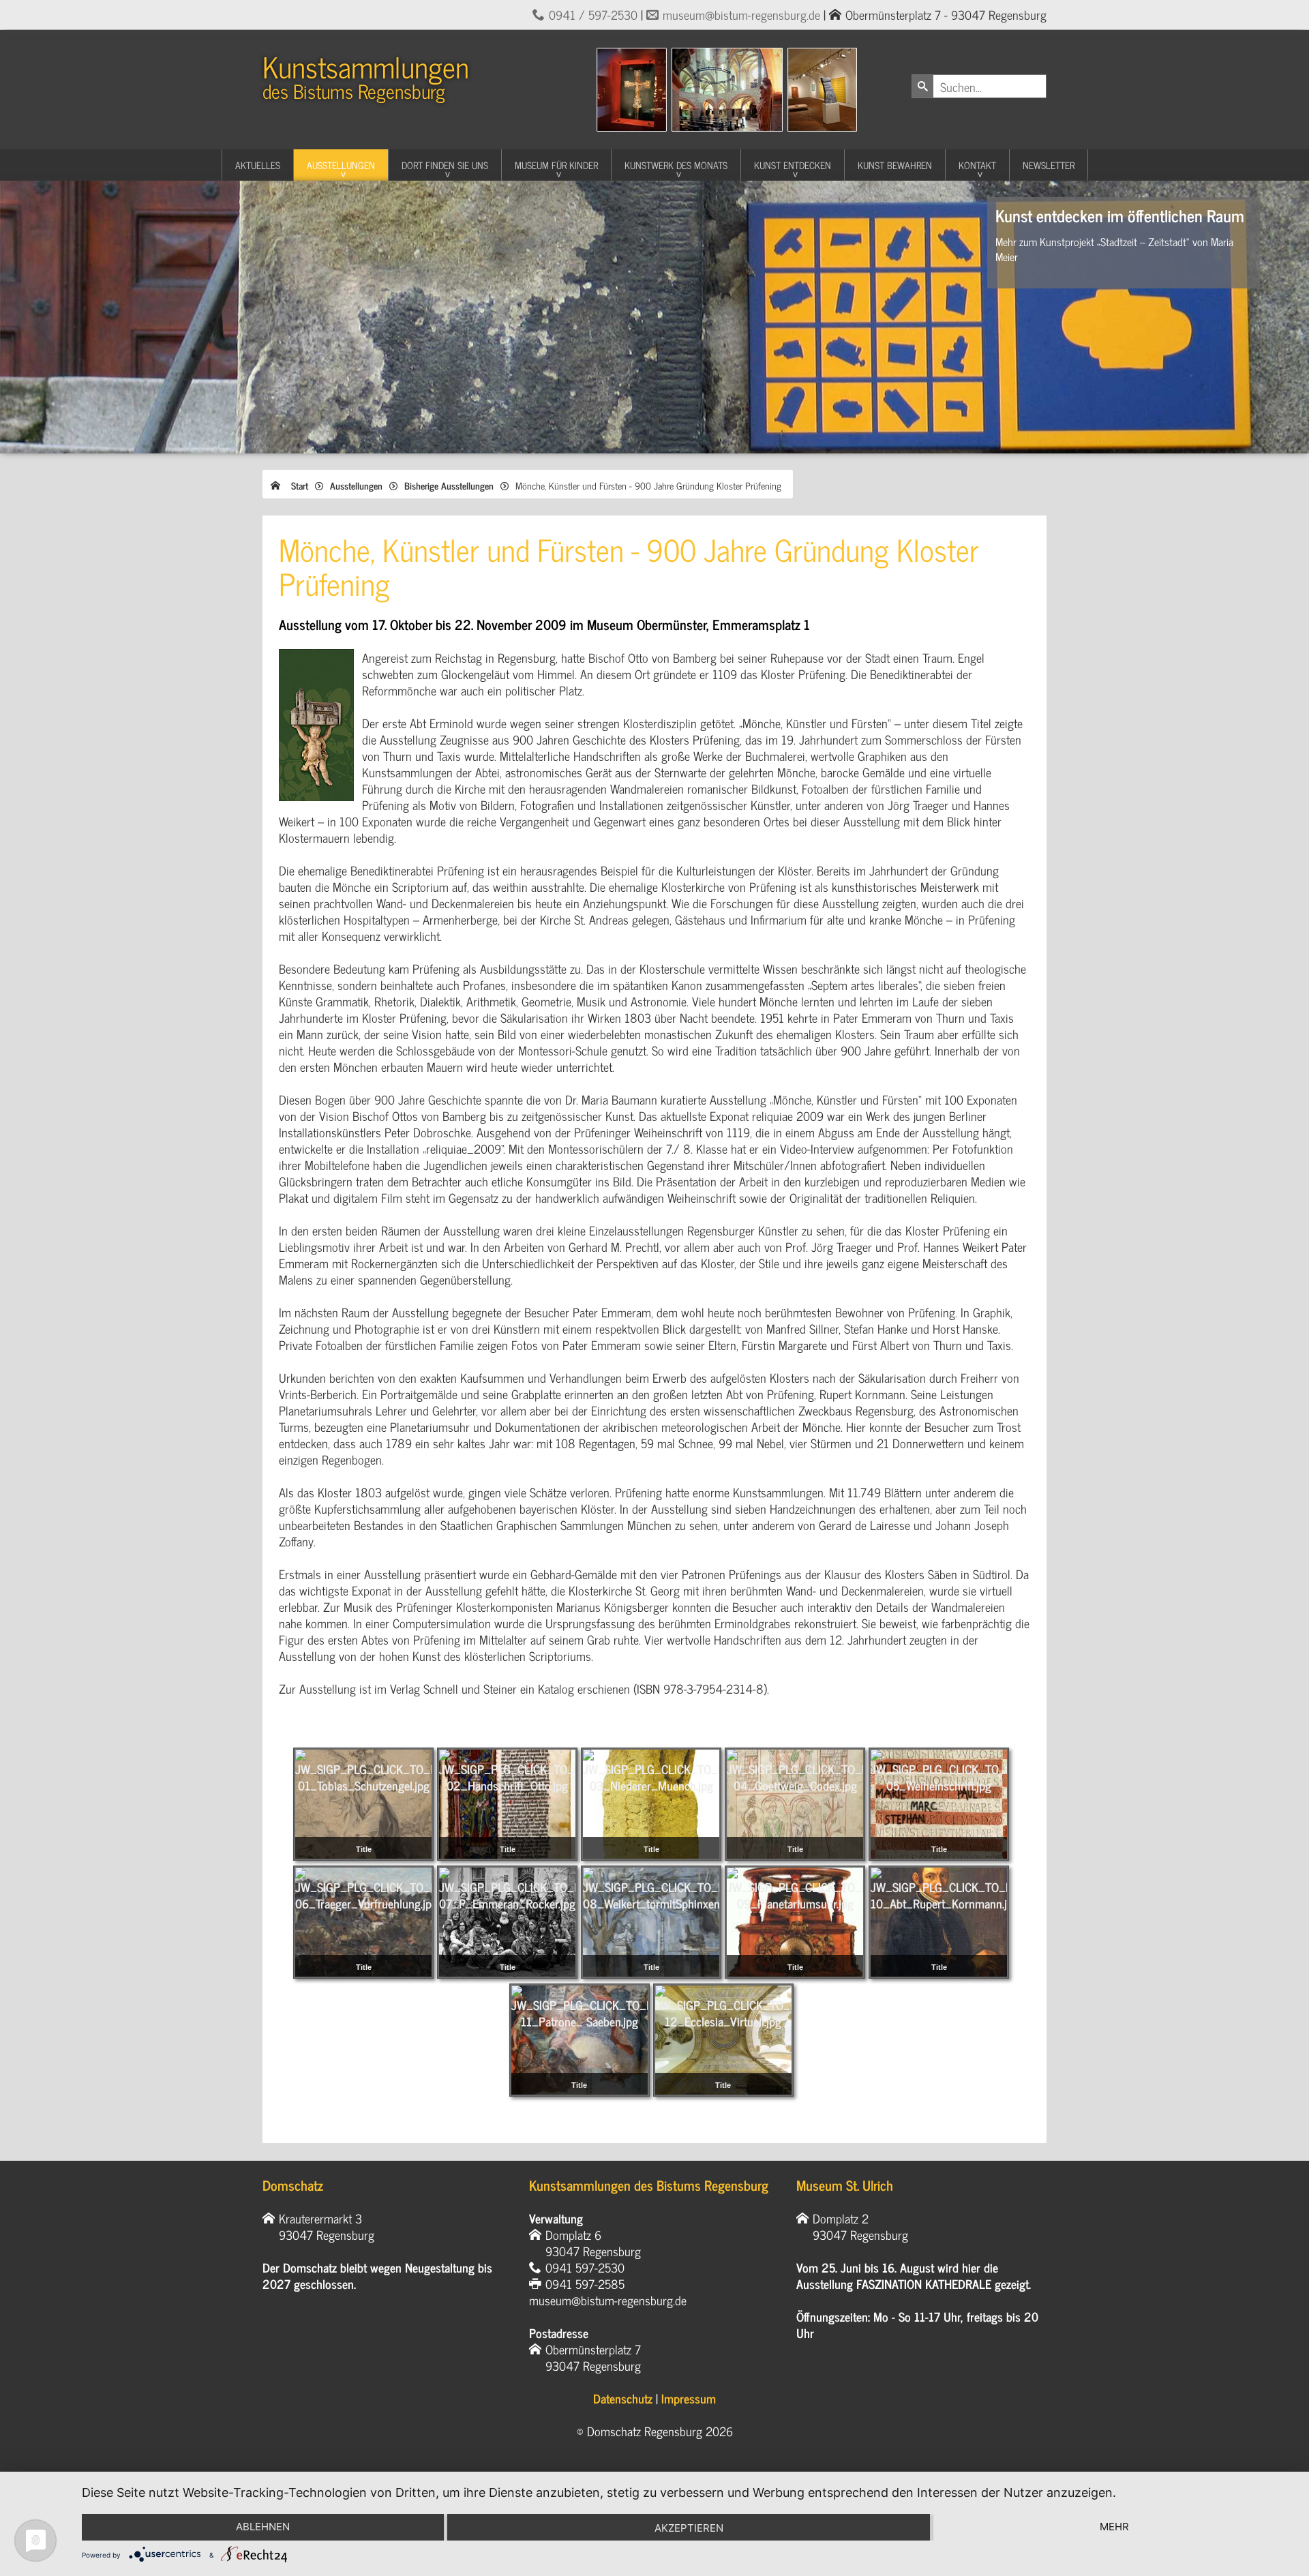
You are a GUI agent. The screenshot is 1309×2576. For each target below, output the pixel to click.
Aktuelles (258, 165)
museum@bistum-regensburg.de (741, 14)
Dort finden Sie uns (445, 165)
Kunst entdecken (793, 165)
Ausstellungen (341, 165)
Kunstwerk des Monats (676, 165)
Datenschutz (623, 2398)
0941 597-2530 (585, 2267)
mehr (1114, 2527)
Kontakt (977, 165)
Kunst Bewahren (895, 165)
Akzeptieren (689, 2528)
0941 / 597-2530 (593, 14)
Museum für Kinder (556, 165)
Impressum (689, 2398)
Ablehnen (263, 2527)
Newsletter (1049, 165)
